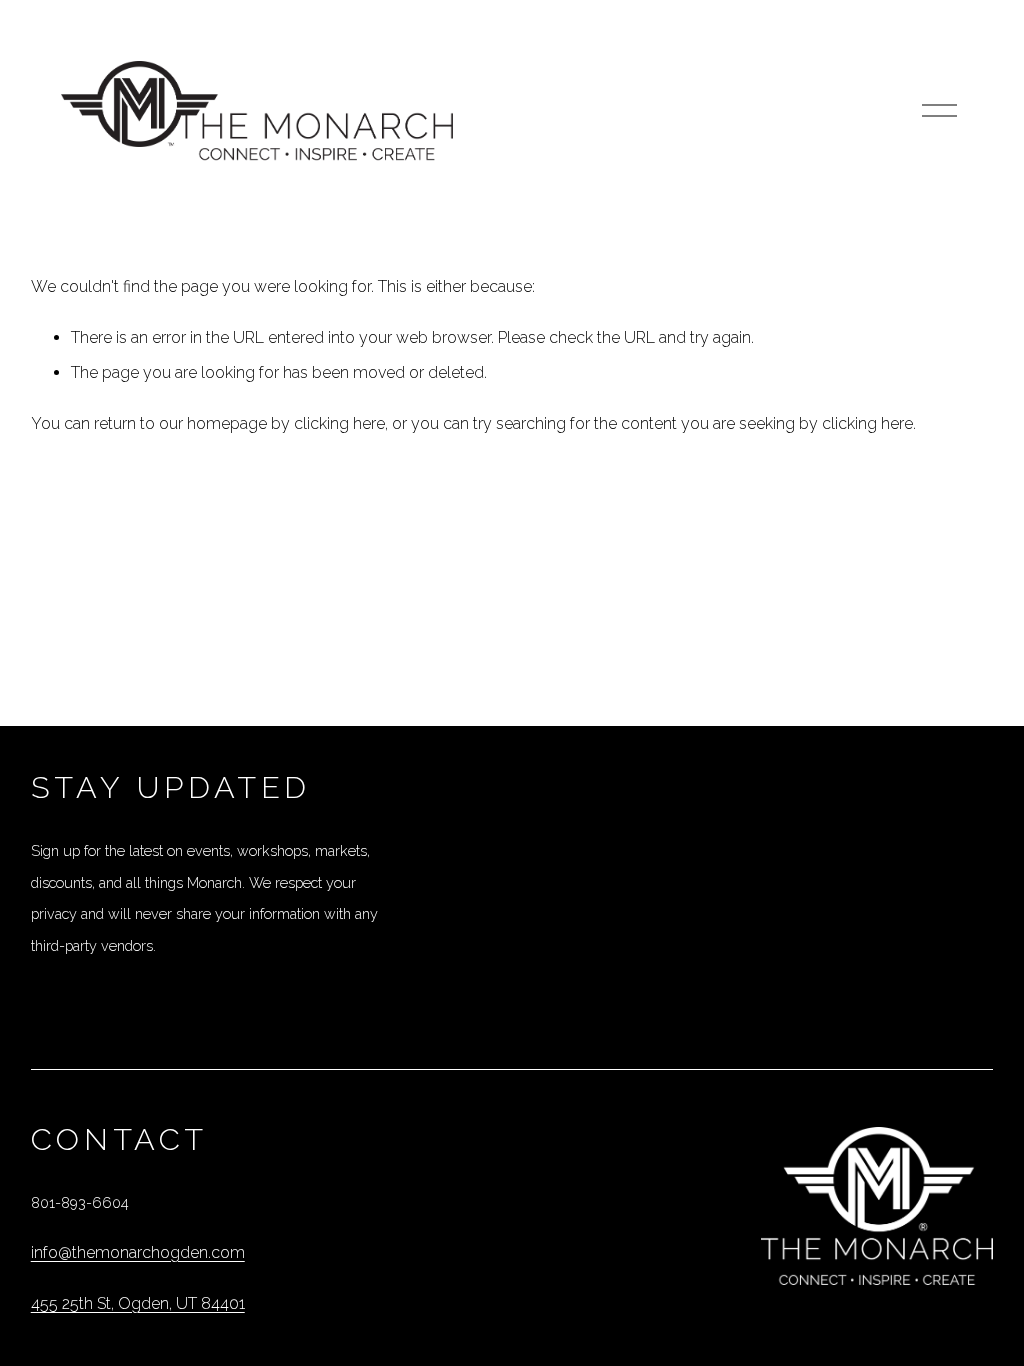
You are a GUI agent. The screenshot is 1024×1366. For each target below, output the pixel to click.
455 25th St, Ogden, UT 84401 (138, 1303)
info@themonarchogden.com (138, 1252)
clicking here (339, 423)
